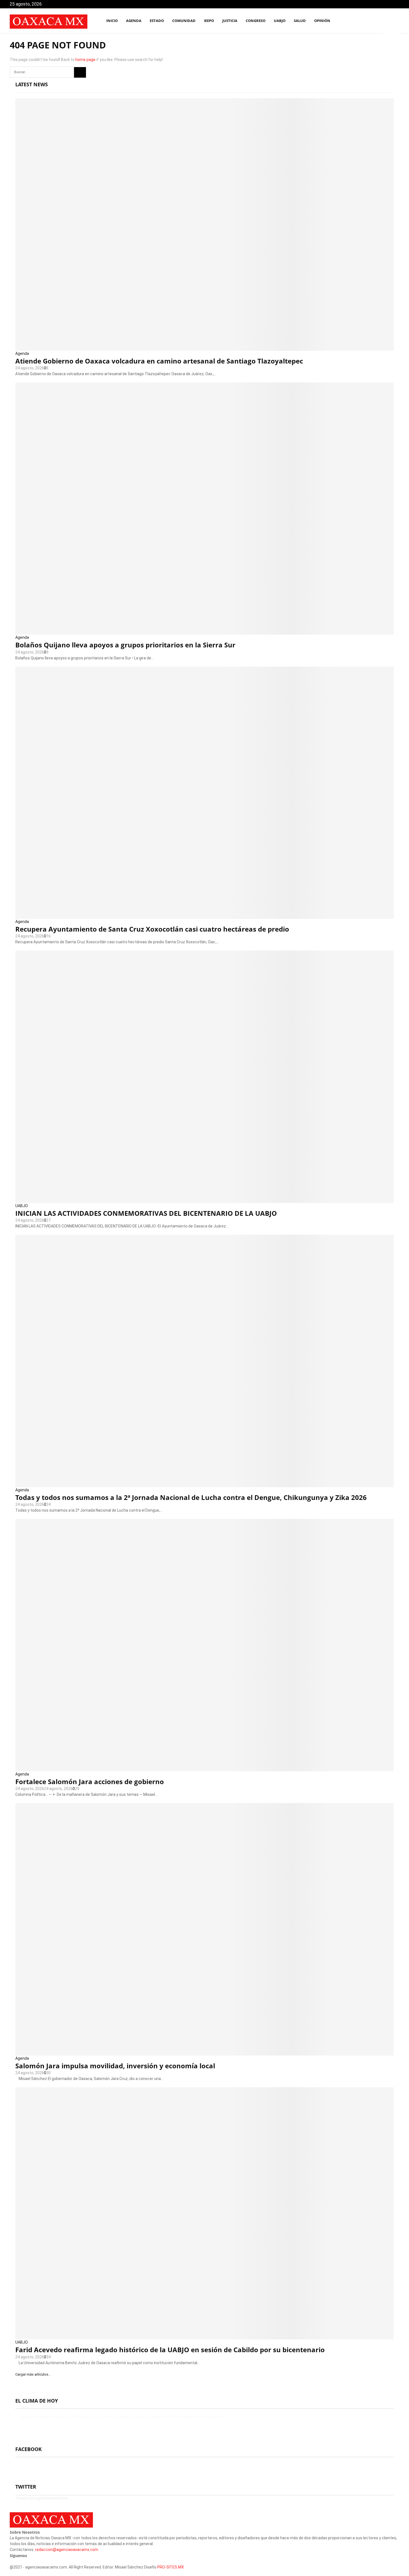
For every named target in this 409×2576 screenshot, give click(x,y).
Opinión (322, 21)
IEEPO (209, 21)
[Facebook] (371, 21)
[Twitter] (377, 21)
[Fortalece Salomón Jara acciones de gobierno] (204, 1645)
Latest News (32, 84)
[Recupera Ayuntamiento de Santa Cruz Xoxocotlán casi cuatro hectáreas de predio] (204, 793)
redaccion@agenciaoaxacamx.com (67, 2550)
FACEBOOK (29, 2449)
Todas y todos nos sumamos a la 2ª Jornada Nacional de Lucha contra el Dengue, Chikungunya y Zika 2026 (191, 1497)
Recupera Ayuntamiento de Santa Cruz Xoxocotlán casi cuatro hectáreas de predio (152, 929)
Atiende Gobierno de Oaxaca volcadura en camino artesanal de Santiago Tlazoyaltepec (159, 361)
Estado (157, 21)
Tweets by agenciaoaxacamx (42, 2498)
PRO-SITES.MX (171, 2567)
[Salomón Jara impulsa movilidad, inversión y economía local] (204, 1929)
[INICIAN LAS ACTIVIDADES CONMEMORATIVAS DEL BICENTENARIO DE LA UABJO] (204, 1077)
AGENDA (134, 21)
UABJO (280, 21)
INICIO (112, 21)
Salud (300, 21)
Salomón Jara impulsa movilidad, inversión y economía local (115, 2066)
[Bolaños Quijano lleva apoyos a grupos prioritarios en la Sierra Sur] (204, 509)
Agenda (22, 353)
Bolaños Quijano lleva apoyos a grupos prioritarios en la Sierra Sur (125, 645)
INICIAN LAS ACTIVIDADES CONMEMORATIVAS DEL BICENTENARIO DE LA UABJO (146, 1213)
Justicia (230, 21)
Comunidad (184, 21)
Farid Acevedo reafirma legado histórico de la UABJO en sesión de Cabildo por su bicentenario (170, 2350)
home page (85, 60)
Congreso (256, 21)
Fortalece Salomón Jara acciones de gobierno (90, 1781)
